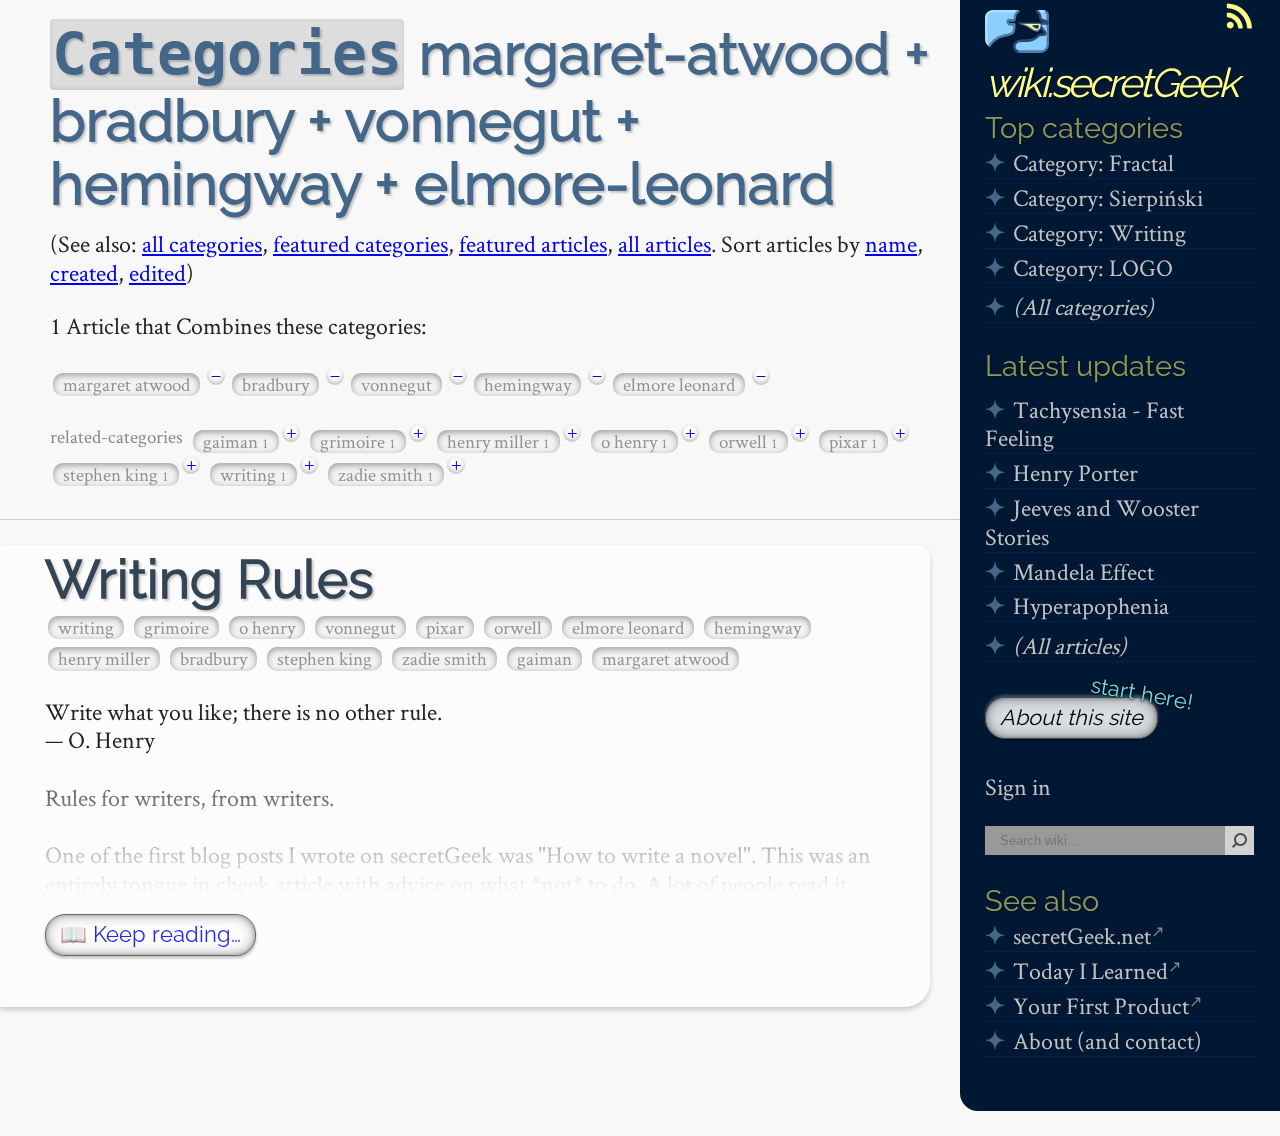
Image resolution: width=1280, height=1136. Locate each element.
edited (157, 272)
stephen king (116, 474)
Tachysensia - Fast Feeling (1084, 424)
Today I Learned (1090, 970)
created (84, 272)
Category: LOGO (1093, 267)
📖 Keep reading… (150, 934)
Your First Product (1101, 1005)
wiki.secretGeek (1111, 82)
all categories (202, 243)
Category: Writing (1099, 232)
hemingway (527, 384)
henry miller (498, 441)
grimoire (358, 441)
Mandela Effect (1083, 571)
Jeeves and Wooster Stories (1092, 522)
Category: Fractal (1093, 162)
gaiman (236, 441)
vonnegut (396, 384)
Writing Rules (209, 579)
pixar (853, 441)
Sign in (1018, 786)
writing (253, 474)
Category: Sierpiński (1108, 197)
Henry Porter (1075, 472)
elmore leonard (679, 384)
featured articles (533, 243)
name (891, 243)
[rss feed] (1239, 16)
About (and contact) (1107, 1040)
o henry (634, 441)
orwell (748, 441)
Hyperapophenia (1091, 605)
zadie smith (386, 474)
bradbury (275, 384)
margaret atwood (126, 384)
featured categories (360, 243)
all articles (664, 243)
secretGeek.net (1082, 935)
